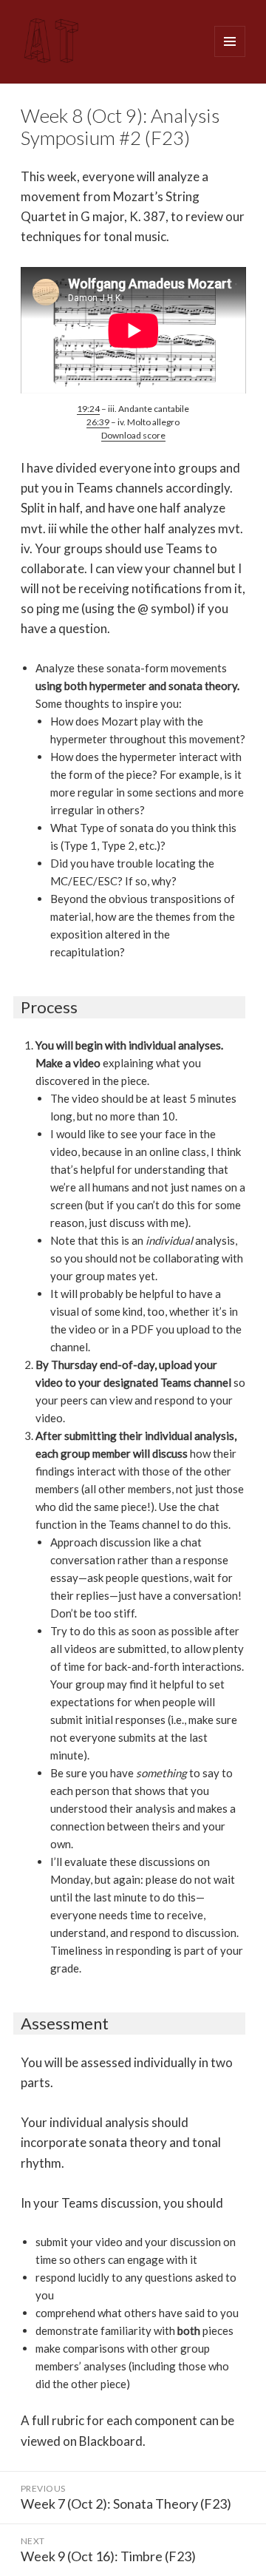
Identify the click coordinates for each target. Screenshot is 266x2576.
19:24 (88, 409)
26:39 (98, 422)
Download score (133, 435)
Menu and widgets (230, 57)
